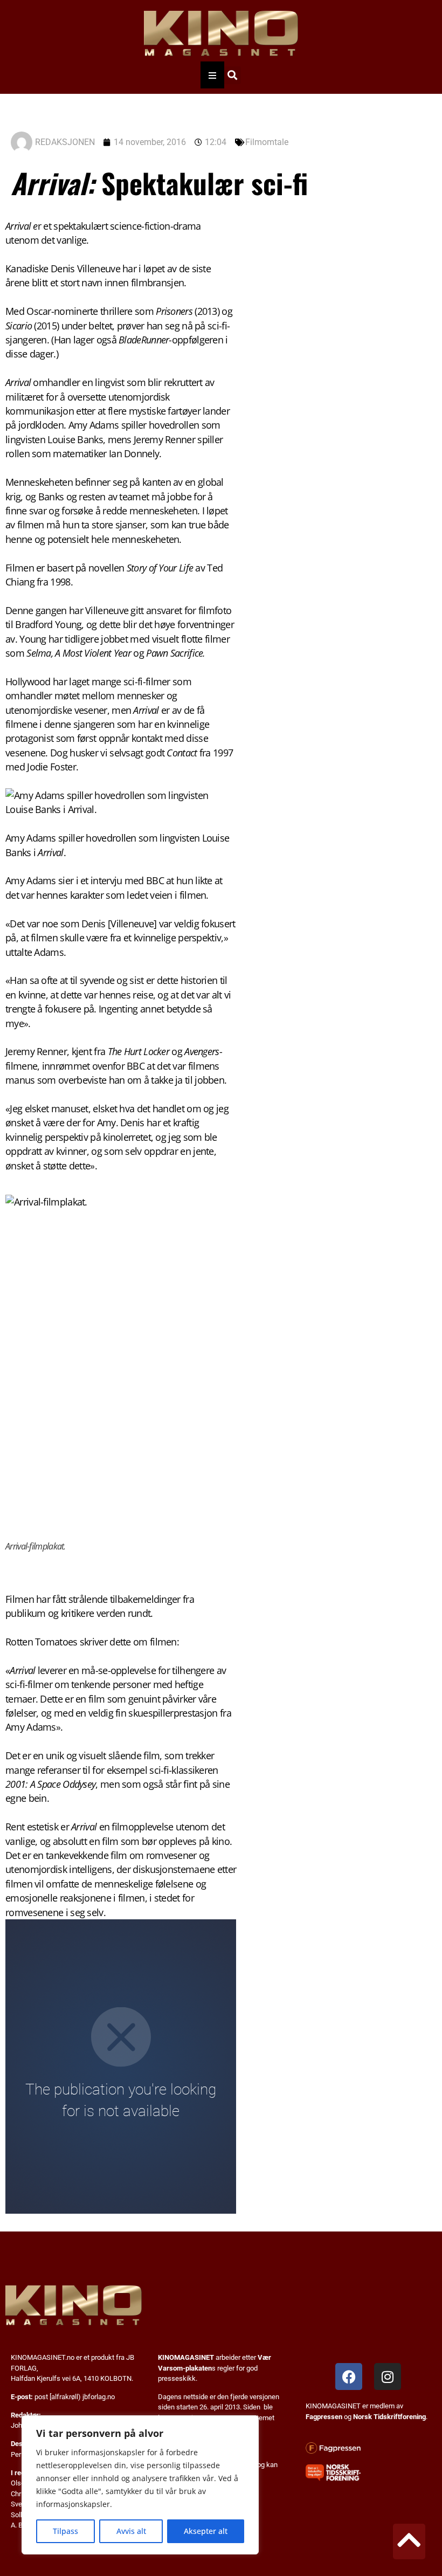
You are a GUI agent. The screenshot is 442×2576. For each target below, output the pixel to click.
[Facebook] (349, 2377)
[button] (232, 75)
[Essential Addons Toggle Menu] (212, 75)
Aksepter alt (206, 2531)
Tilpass (65, 2531)
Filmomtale (267, 142)
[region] (140, 2485)
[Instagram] (388, 2377)
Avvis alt (131, 2531)
